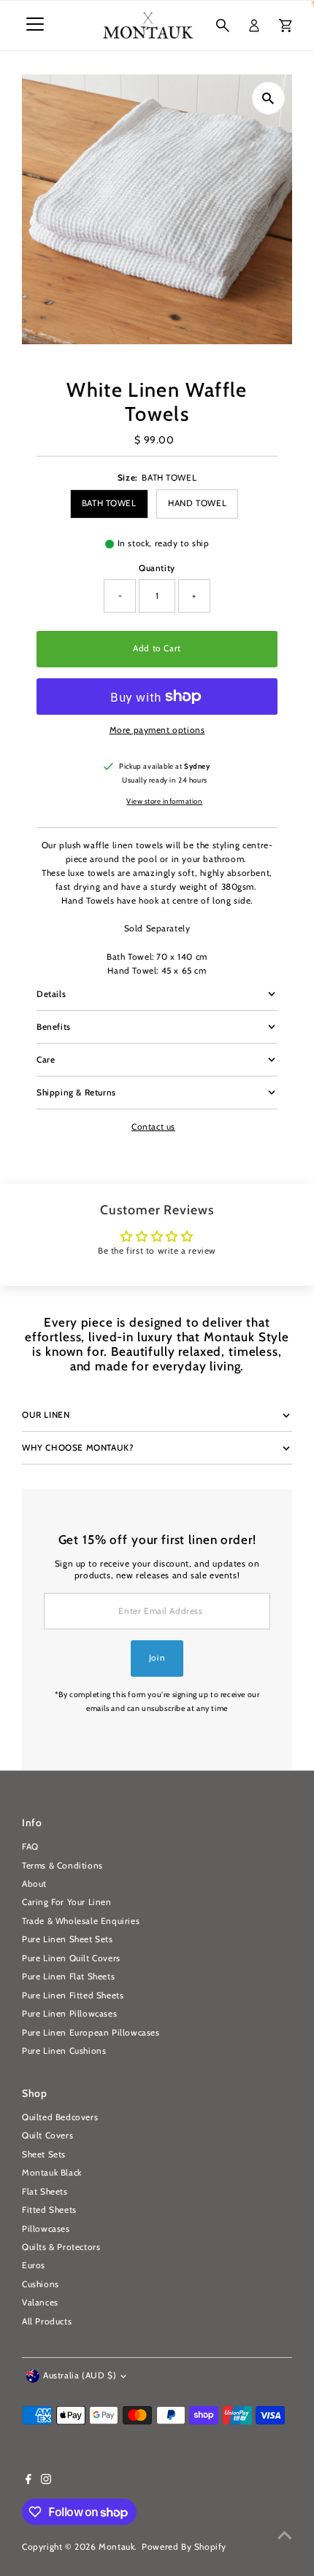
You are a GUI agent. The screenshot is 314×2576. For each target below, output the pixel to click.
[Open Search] (223, 26)
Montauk (116, 2547)
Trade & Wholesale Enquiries (81, 1921)
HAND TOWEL (197, 503)
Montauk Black (52, 2173)
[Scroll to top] (285, 2536)
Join (157, 1658)
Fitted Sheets (49, 2210)
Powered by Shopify (184, 2547)
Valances (40, 2303)
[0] (286, 26)
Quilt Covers (47, 2135)
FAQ (30, 1847)
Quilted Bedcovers (60, 2117)
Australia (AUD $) (80, 2375)
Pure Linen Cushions (64, 2051)
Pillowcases (46, 2229)
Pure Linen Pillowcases (69, 2014)
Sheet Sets (44, 2154)
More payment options (157, 730)
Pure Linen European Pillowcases (91, 2033)
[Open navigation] (35, 26)
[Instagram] (46, 2481)
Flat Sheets (45, 2192)
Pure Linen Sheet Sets (68, 1939)
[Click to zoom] (268, 98)
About (34, 1884)
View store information (164, 802)
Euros (34, 2265)
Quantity (157, 568)
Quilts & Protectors (61, 2247)
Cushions (41, 2284)
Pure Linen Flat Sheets (68, 1976)
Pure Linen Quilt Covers (71, 1958)
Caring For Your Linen (67, 1902)
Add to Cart (157, 648)
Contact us (153, 1128)
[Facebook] (28, 2481)
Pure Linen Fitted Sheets (73, 1995)
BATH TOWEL (109, 503)
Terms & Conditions (62, 1866)
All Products (47, 2321)
